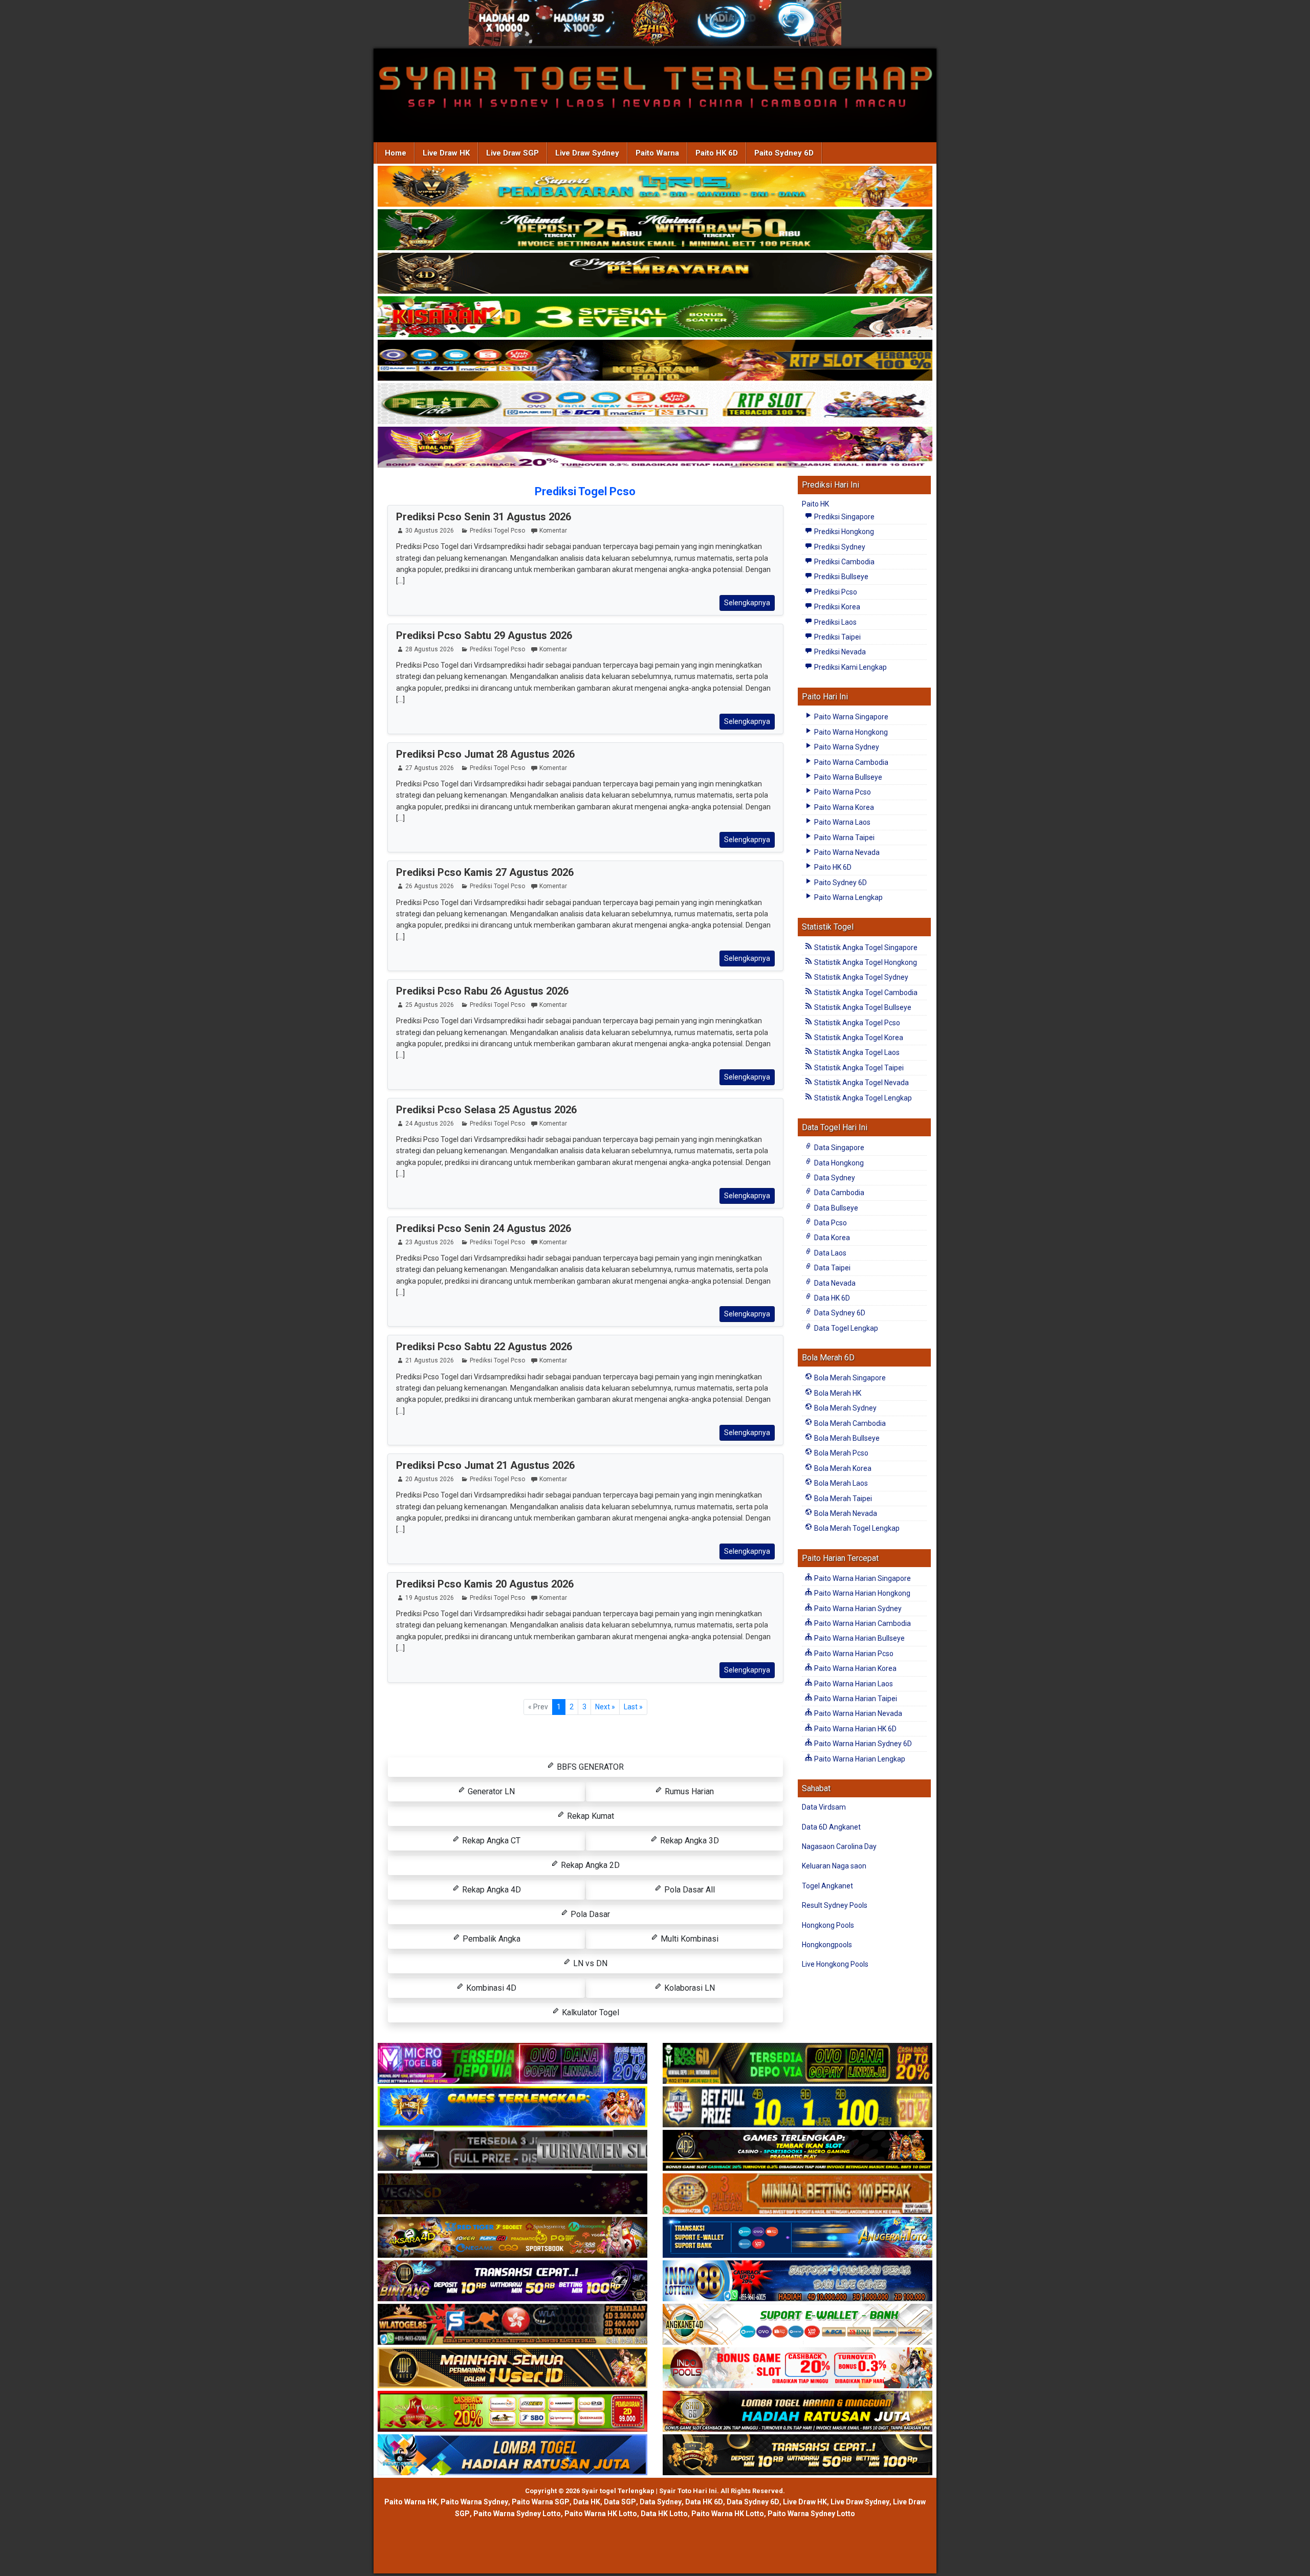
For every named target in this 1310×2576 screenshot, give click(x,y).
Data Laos (829, 1253)
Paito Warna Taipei (844, 838)
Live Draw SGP (512, 153)
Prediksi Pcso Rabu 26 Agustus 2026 (482, 991)
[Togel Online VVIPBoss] (655, 187)
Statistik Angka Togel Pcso (856, 1023)
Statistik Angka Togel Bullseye (862, 1007)
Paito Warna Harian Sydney (857, 1609)
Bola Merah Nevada (845, 1513)
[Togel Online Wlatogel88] (512, 2325)
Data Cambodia (838, 1193)
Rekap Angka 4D (490, 1890)
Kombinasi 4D (490, 1988)
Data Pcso (830, 1223)
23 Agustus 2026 (430, 1242)
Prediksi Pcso (835, 592)
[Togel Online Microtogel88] (512, 2064)
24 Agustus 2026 (430, 1124)
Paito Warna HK (411, 2502)
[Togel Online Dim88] (655, 231)
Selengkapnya (747, 603)
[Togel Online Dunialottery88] (798, 2194)
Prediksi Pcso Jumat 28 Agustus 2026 (485, 754)
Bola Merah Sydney (845, 1408)
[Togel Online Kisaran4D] (655, 318)
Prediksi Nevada (839, 652)
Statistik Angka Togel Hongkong (865, 962)
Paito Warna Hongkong (850, 732)
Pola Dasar (589, 1914)
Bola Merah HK (837, 1393)
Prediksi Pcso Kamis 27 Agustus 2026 (485, 872)
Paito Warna (657, 153)
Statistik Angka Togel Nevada (861, 1083)
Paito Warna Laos (842, 822)
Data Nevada (834, 1283)
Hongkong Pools (828, 1925)
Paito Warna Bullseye (847, 777)
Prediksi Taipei (837, 637)
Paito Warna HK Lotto (601, 2514)
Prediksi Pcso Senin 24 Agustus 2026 (484, 1228)
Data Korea (831, 1238)
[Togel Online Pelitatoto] (655, 405)
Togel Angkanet (827, 1886)
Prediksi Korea (836, 607)
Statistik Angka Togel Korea (858, 1038)
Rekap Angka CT (490, 1841)
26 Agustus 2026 (430, 886)
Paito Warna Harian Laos (853, 1684)
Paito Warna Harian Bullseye (859, 1638)
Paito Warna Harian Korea (855, 1668)
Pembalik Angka (490, 1939)
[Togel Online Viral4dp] (655, 448)
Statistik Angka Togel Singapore (865, 948)
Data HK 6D (831, 1298)
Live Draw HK (446, 153)
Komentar (553, 531)
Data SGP (620, 2502)
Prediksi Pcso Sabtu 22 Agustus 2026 (484, 1347)
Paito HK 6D (717, 153)
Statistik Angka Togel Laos (856, 1052)
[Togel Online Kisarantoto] (655, 361)
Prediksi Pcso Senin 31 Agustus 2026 (484, 517)
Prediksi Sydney (839, 547)
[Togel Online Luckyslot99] (798, 2107)
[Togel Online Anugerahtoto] (798, 2238)
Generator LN (490, 1791)
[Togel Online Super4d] (655, 274)
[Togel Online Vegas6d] (512, 2194)
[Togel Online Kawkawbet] (512, 2151)
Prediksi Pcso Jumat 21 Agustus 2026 (485, 1465)
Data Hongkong (838, 1163)
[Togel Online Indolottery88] (798, 2281)
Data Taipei (832, 1268)
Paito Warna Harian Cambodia (862, 1623)
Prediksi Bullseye (840, 577)
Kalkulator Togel (589, 2012)
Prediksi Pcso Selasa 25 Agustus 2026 (486, 1110)
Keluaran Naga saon (834, 1866)
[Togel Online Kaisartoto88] (512, 2412)
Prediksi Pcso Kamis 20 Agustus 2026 (485, 1584)
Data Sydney (834, 1178)
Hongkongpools (827, 1945)
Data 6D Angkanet (831, 1827)
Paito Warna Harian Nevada (857, 1713)
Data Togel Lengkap (845, 1328)
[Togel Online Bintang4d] (512, 2281)
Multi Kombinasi (689, 1939)
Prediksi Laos (835, 622)
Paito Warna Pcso (842, 792)
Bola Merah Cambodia (849, 1423)
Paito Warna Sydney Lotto (517, 2514)
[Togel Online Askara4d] (512, 2238)
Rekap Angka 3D (689, 1841)
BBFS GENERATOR (589, 1767)
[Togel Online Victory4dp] (512, 2107)
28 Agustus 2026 (430, 649)
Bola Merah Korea (842, 1468)
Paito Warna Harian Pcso (853, 1654)
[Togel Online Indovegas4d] (798, 2455)
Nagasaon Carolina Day (839, 1846)
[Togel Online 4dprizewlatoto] (512, 2368)
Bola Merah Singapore (849, 1378)
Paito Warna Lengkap (848, 897)
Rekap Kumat (589, 1816)
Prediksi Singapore (844, 517)
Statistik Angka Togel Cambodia (865, 993)
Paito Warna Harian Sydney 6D (862, 1744)
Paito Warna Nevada (846, 852)
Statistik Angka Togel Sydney (860, 977)
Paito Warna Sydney (846, 747)
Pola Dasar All (689, 1890)
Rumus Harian (688, 1791)
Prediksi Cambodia (844, 562)
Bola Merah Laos (840, 1483)
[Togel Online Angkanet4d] (798, 2325)
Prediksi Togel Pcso (585, 491)
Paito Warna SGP (541, 2502)
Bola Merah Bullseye (846, 1438)
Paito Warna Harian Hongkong (861, 1593)
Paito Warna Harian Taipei (855, 1699)
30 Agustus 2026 (430, 531)
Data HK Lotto (664, 2514)
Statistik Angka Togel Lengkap (862, 1098)
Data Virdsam (824, 1807)
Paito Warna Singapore (850, 717)
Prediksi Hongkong (843, 532)
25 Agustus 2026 (430, 1005)
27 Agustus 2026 (430, 768)
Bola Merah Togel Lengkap (856, 1528)
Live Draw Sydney (587, 153)
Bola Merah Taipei (842, 1499)
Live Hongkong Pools (835, 1964)
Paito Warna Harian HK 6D (855, 1729)
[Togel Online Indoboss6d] (798, 2064)
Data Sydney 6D (839, 1313)
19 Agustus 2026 (430, 1598)
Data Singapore (838, 1148)
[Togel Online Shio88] (798, 2412)
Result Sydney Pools (835, 1905)
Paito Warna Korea (843, 807)
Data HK (587, 2502)
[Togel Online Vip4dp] (798, 2151)
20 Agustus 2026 (430, 1479)
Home (396, 153)
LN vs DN (589, 1963)
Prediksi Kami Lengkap (850, 667)
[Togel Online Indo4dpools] (512, 2455)
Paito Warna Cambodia (850, 762)
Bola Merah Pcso (840, 1453)
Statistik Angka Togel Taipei (858, 1068)
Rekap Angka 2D (589, 1865)
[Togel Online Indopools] (798, 2368)
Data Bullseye (835, 1208)
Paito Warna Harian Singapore (862, 1578)
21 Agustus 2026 (430, 1360)
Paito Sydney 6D (784, 153)
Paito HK (815, 504)
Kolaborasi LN (689, 1988)
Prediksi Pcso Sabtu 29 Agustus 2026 (484, 635)
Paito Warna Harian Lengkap (859, 1759)
